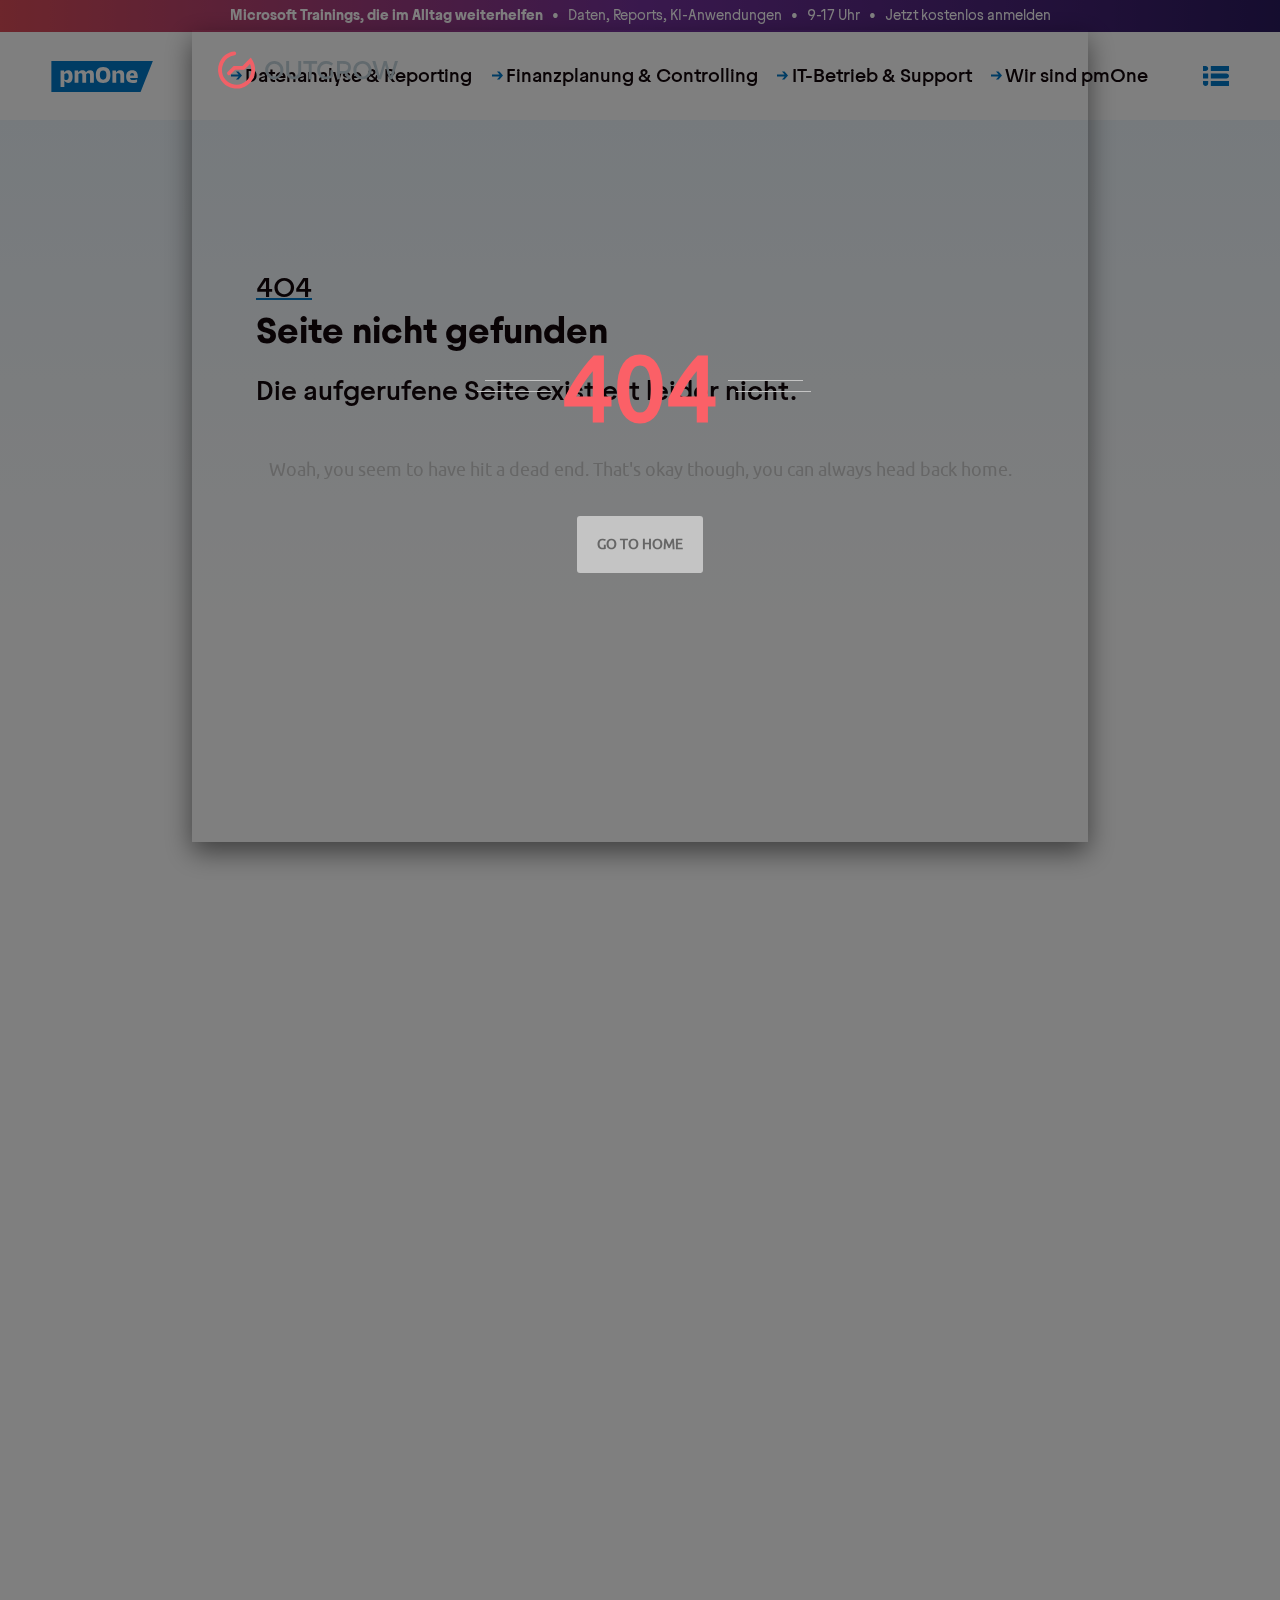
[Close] (1067, 49)
